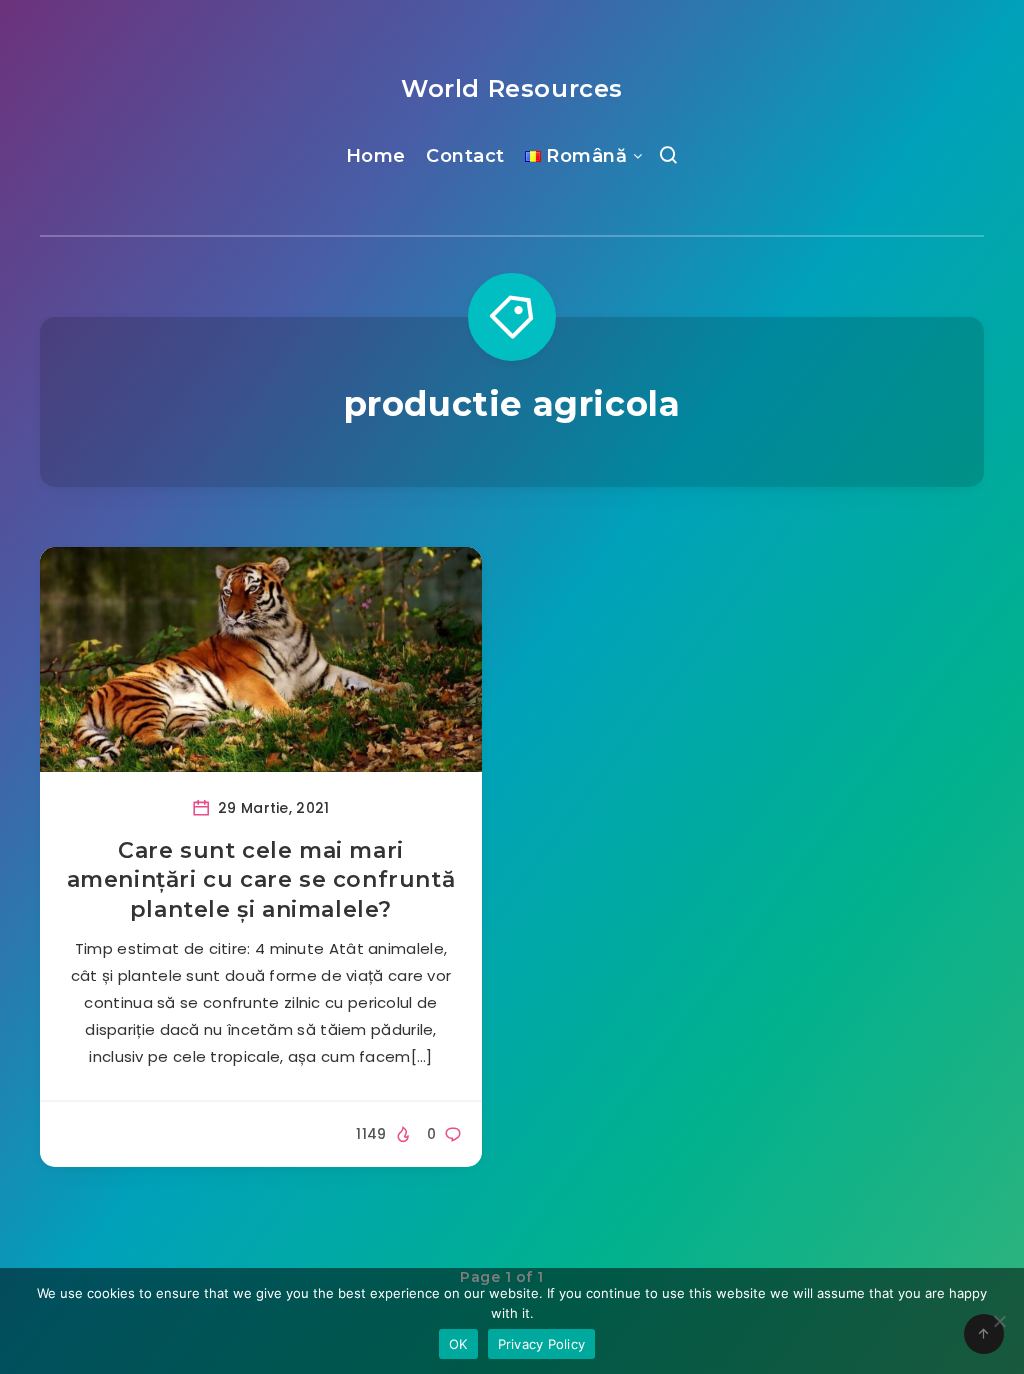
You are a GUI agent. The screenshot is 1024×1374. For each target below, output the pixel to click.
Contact (465, 156)
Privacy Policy (542, 1344)
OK (458, 1344)
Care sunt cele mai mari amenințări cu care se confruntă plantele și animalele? (261, 880)
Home (376, 156)
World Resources (512, 88)
